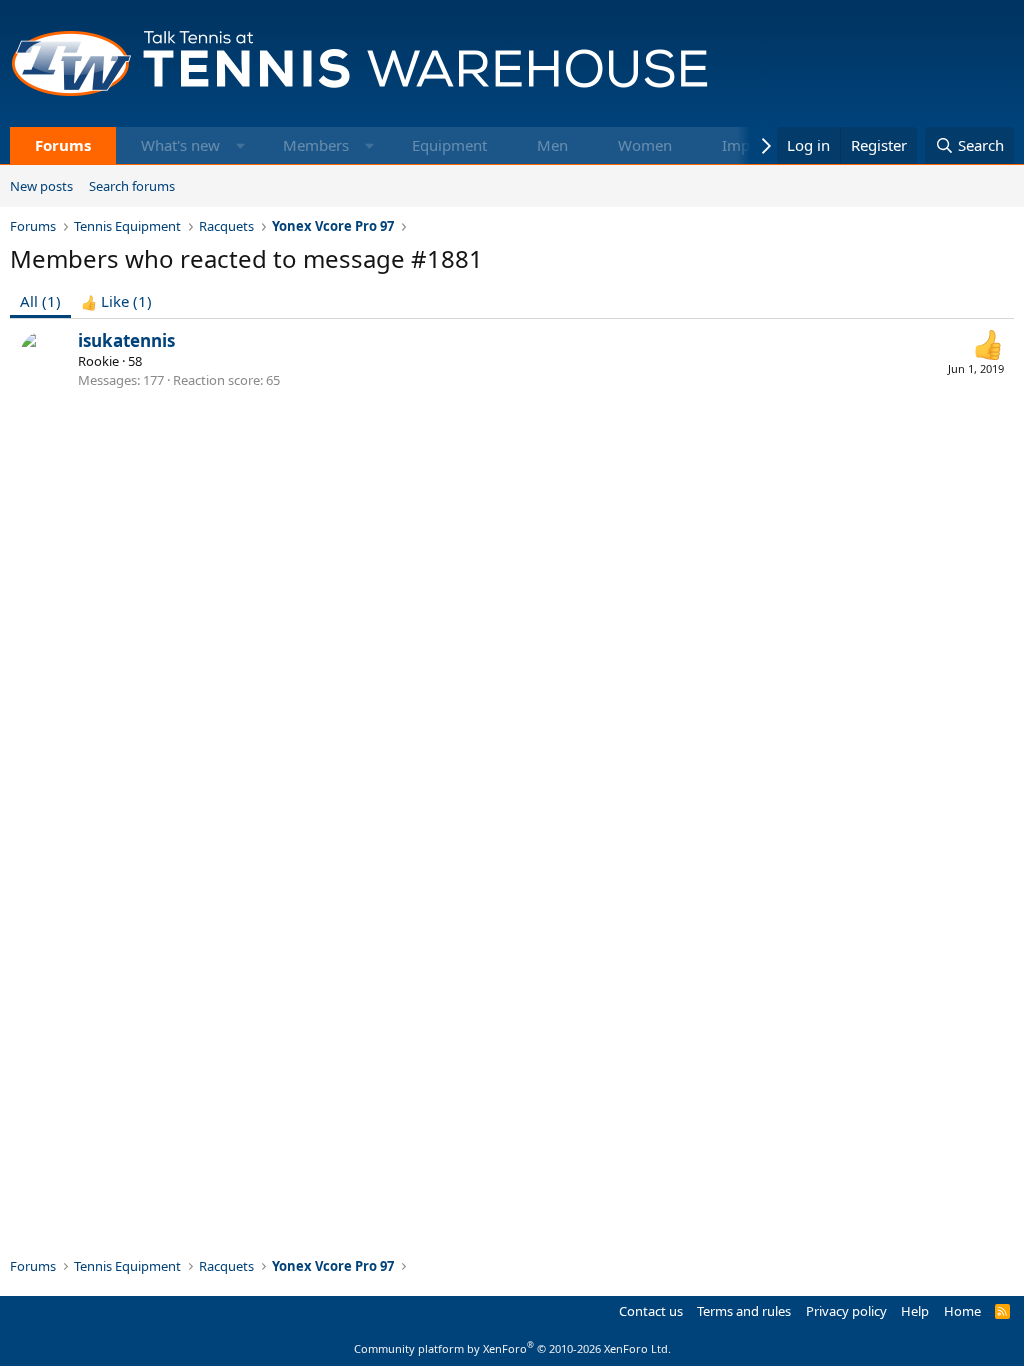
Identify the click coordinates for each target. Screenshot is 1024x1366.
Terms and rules (744, 1311)
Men (552, 145)
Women (645, 145)
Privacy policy (846, 1311)
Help (915, 1311)
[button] (240, 145)
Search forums (132, 186)
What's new (180, 145)
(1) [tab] (40, 301)
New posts (41, 186)
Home (962, 1311)
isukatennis (126, 340)
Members (316, 145)
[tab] (116, 301)
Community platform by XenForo (512, 1348)
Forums (63, 145)
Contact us (651, 1311)
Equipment (449, 145)
